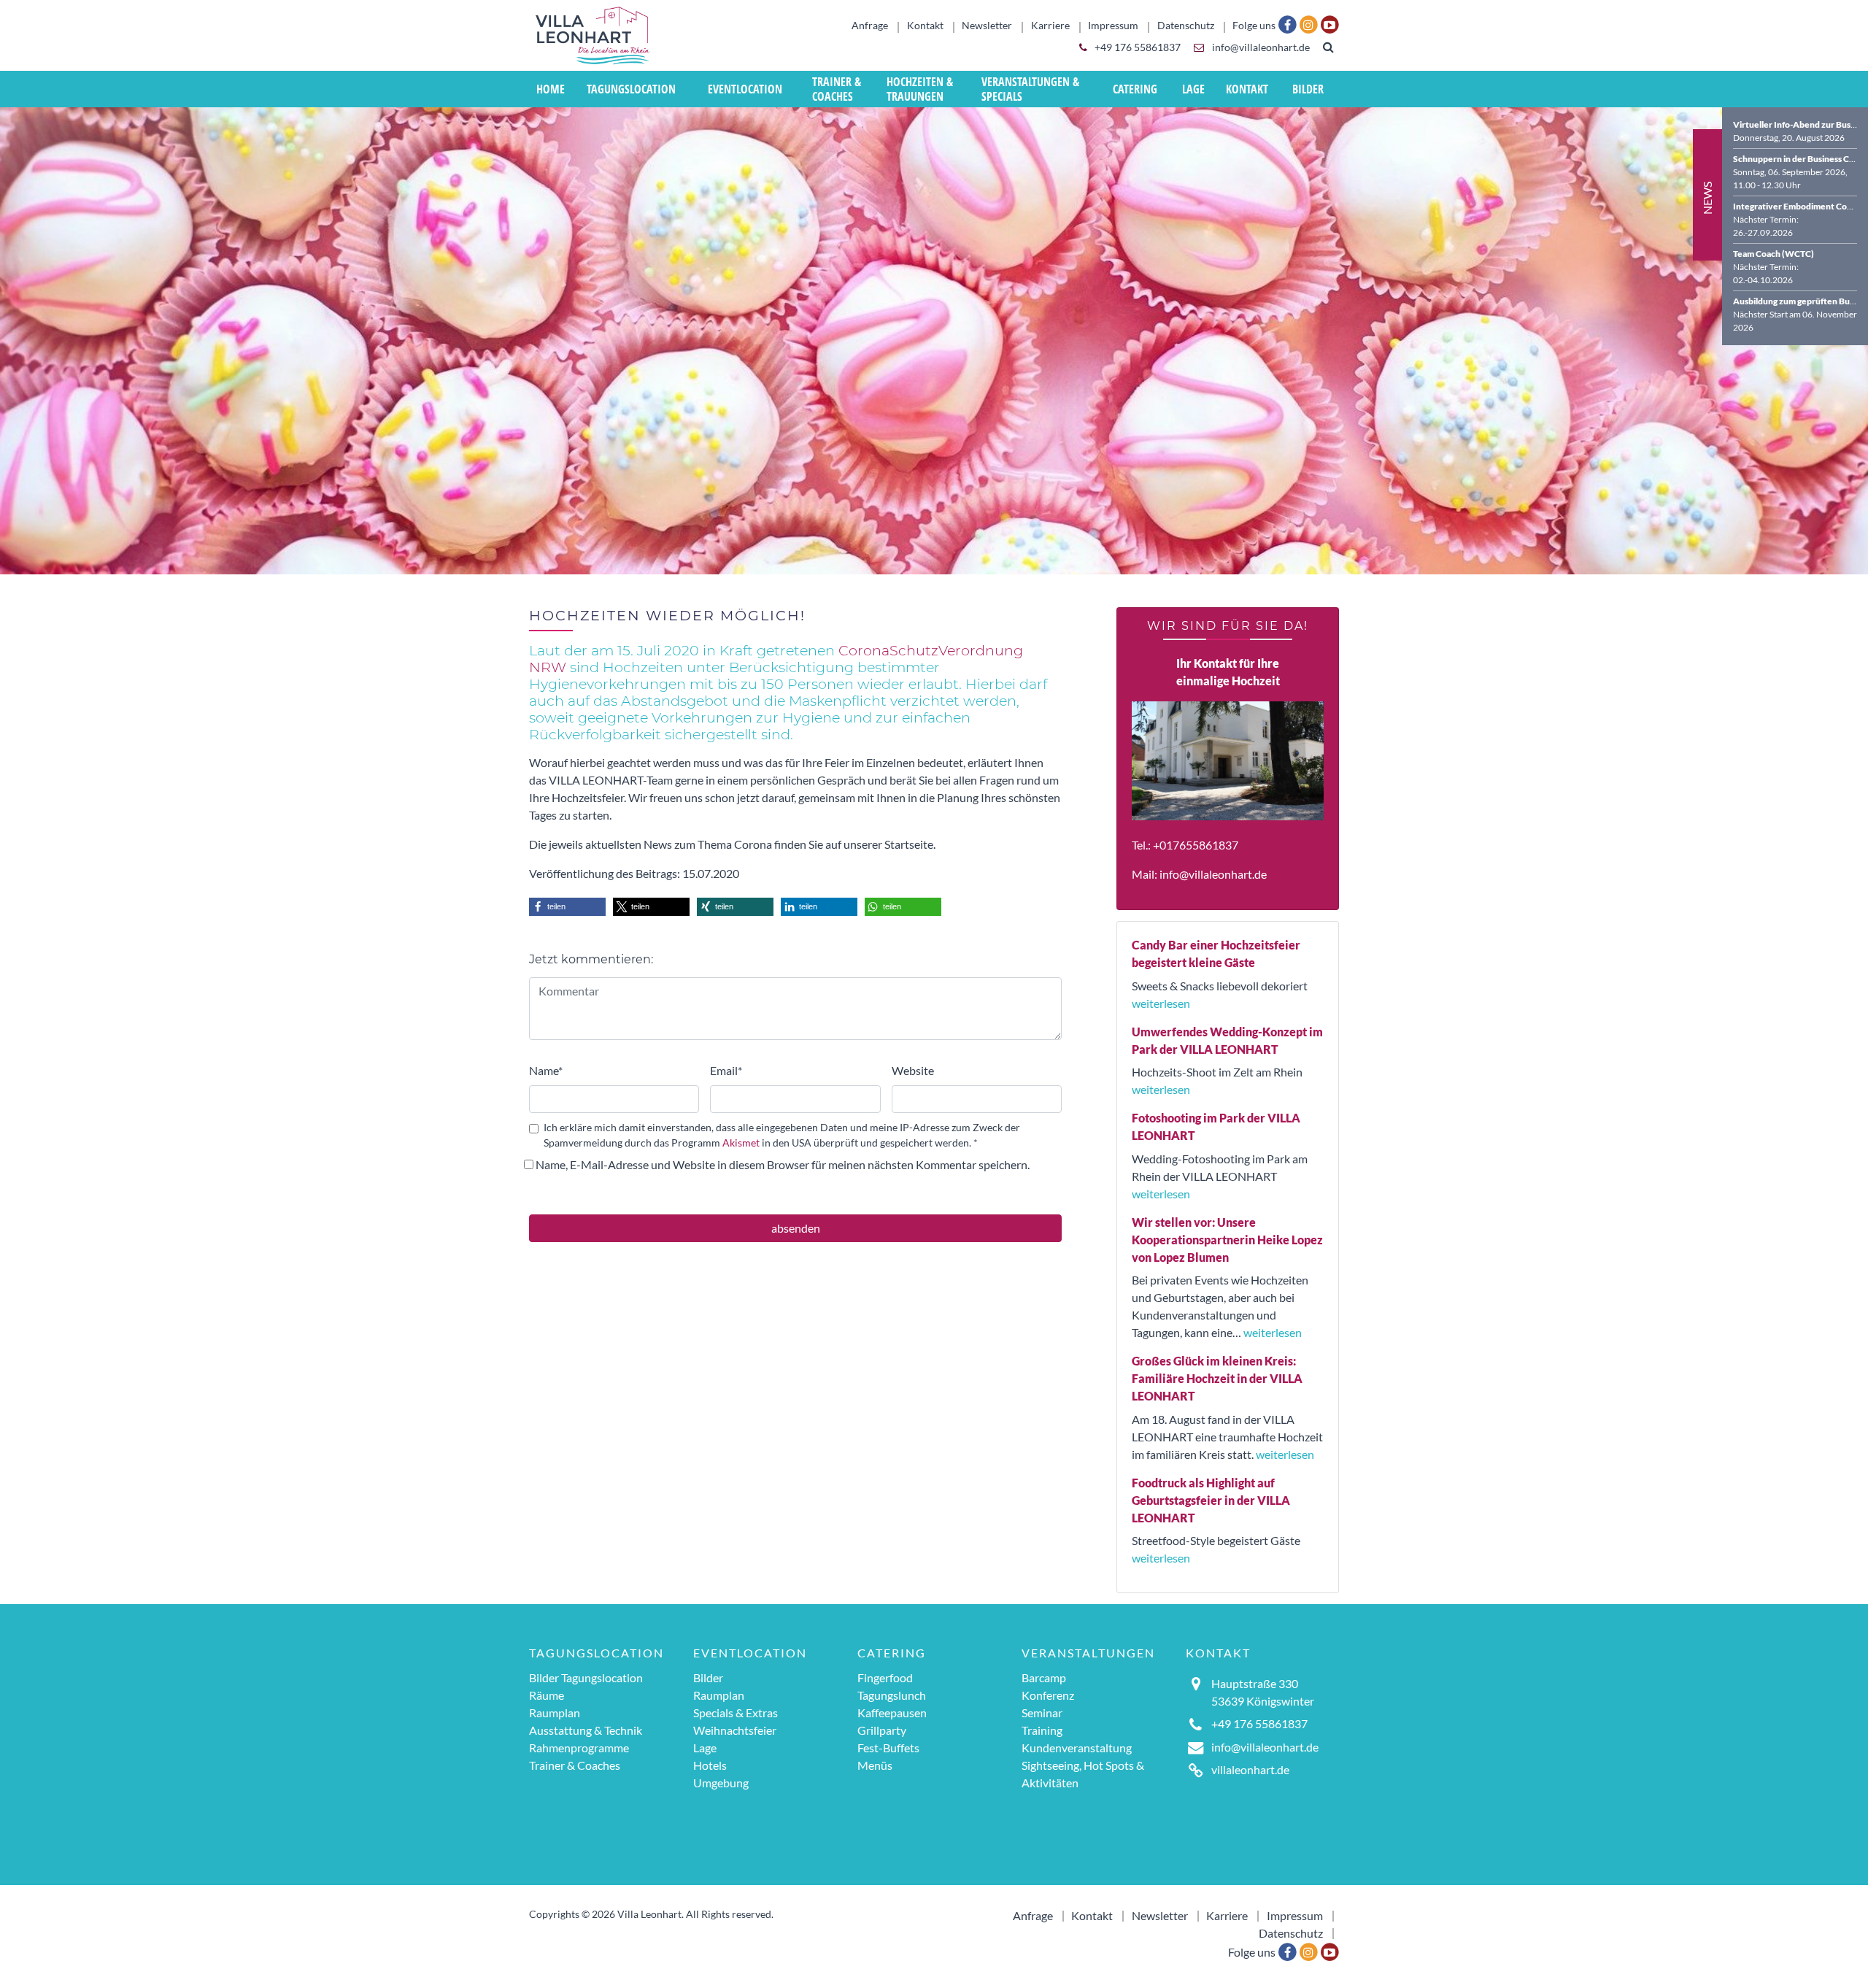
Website (913, 1070)
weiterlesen (1161, 1003)
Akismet (741, 1143)
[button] (567, 907)
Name (546, 1070)
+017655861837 (1196, 845)
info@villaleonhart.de (1260, 47)
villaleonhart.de (1250, 1769)
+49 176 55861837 (1136, 47)
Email (726, 1070)
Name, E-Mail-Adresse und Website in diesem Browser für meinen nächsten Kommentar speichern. (783, 1164)
